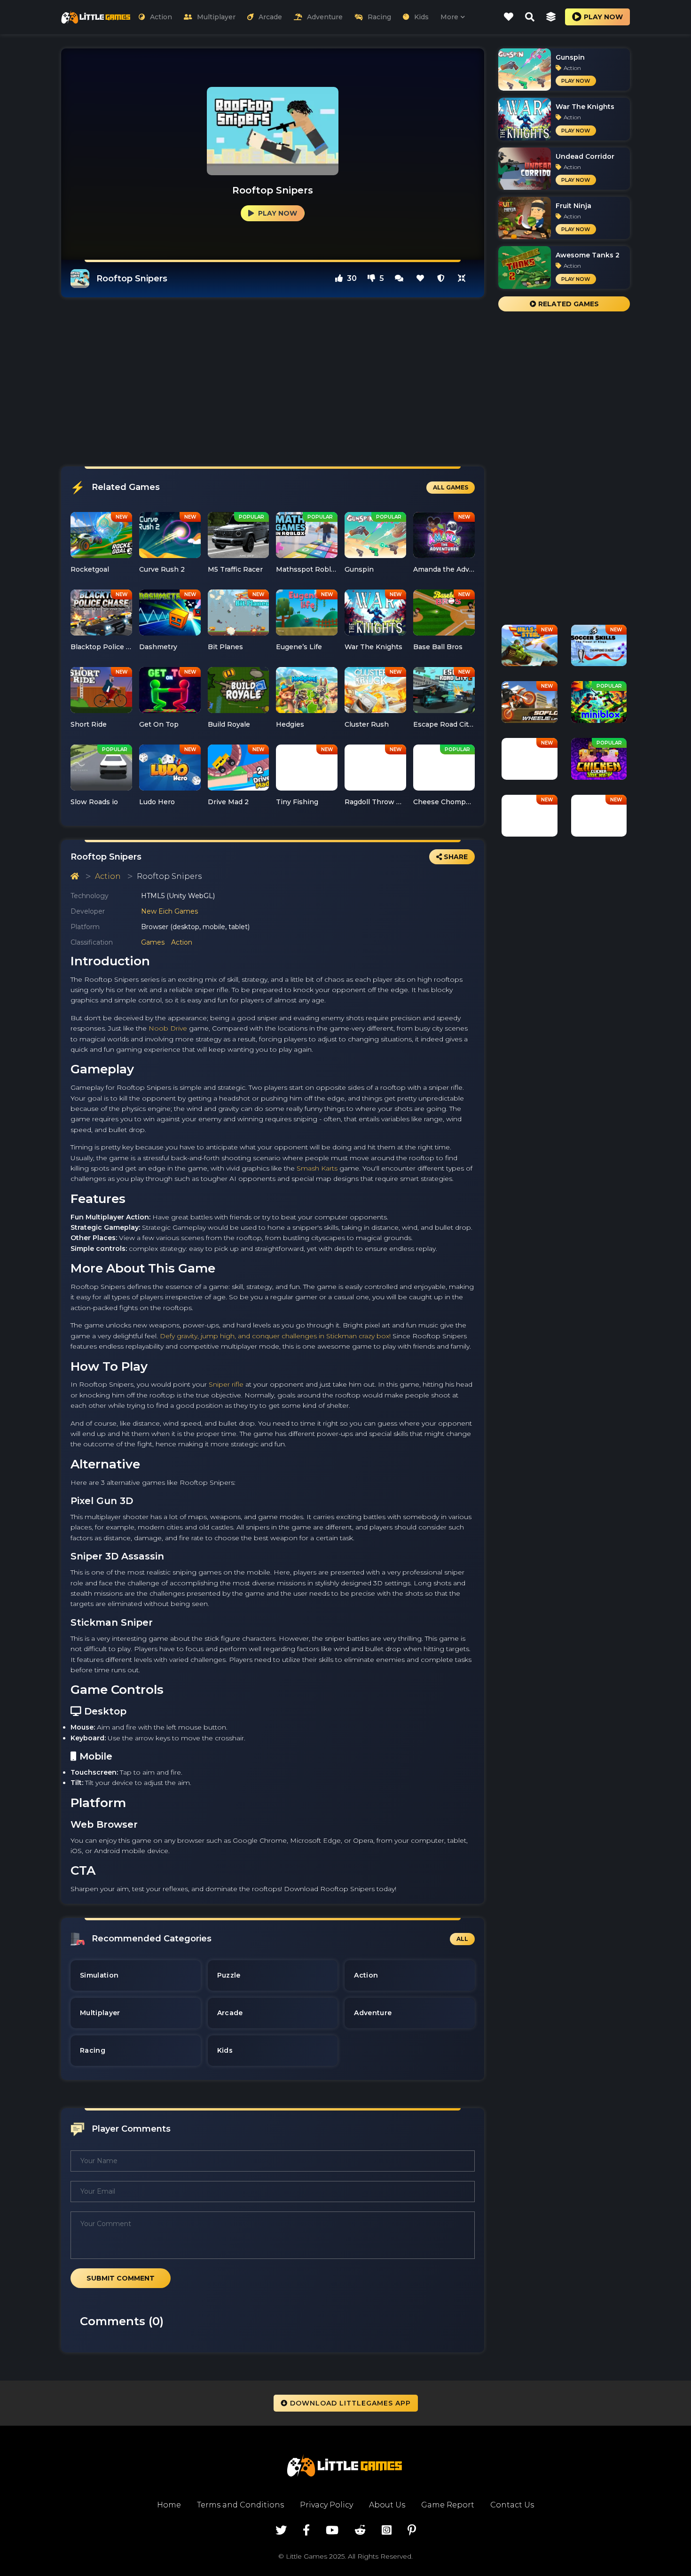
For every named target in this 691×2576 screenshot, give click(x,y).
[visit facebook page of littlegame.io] (306, 2530)
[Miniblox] (599, 706)
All (462, 1939)
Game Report (448, 2505)
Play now (603, 17)
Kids (421, 17)
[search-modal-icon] (530, 17)
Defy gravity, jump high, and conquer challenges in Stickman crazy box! (275, 1336)
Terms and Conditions (240, 2505)
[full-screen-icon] (399, 278)
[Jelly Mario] (599, 819)
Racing (379, 17)
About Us (387, 2505)
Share (455, 857)
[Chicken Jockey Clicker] (599, 762)
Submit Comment (121, 2278)
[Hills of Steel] (530, 649)
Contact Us (512, 2505)
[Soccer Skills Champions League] (599, 649)
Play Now (277, 213)
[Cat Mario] (530, 819)
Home (169, 2505)
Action (161, 17)
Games (153, 942)
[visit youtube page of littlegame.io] (332, 2530)
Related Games (568, 304)
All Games (451, 487)
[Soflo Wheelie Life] (530, 706)
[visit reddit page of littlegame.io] (360, 2530)
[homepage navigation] (75, 876)
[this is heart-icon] (420, 278)
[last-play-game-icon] (551, 17)
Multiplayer (216, 17)
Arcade (270, 17)
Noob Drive (168, 1028)
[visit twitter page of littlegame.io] (281, 2530)
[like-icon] (509, 17)
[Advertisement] (273, 382)
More (449, 17)
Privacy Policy (326, 2505)
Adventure (325, 17)
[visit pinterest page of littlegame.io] (412, 2530)
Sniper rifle (226, 1384)
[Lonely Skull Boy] (530, 762)
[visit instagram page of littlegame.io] (387, 2530)
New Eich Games (169, 911)
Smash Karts (317, 1168)
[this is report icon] (441, 278)
